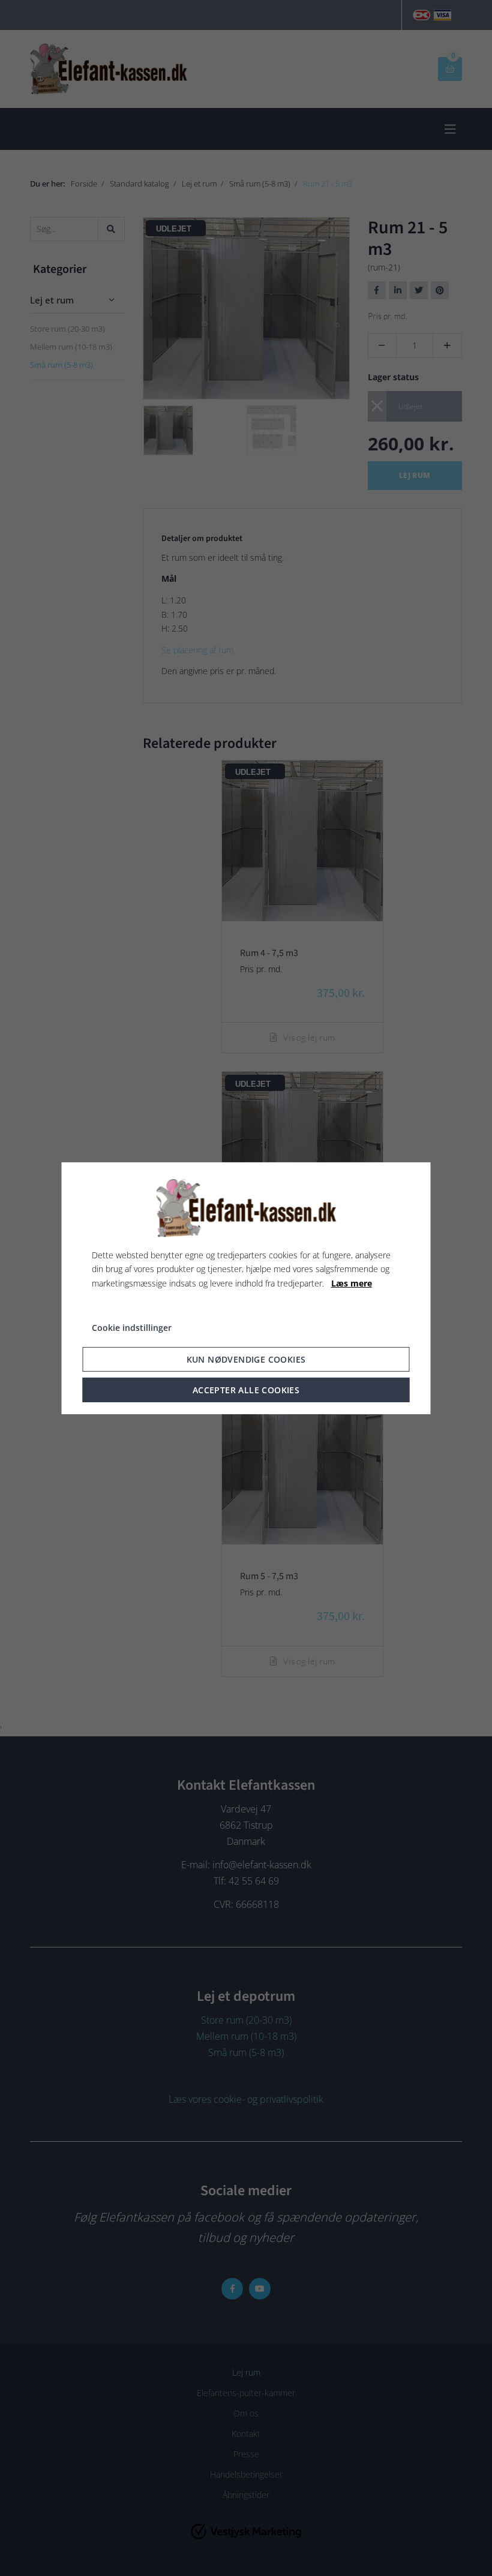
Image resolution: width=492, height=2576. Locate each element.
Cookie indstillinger (132, 1328)
